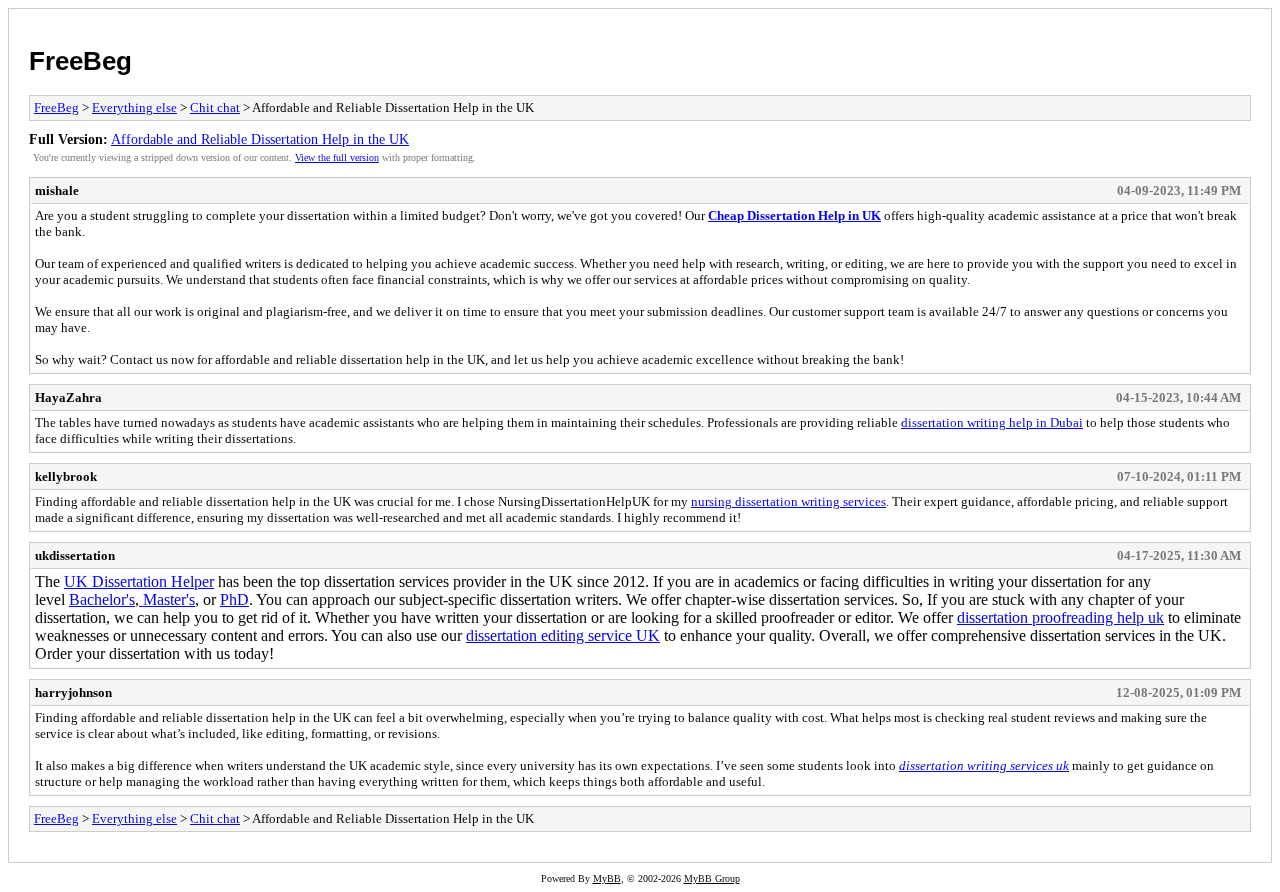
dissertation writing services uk (984, 765)
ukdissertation (75, 555)
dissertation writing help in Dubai (992, 422)
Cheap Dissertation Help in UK (794, 215)
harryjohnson (73, 692)
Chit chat (215, 107)
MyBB (607, 878)
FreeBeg (80, 61)
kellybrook (66, 476)
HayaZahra (68, 397)
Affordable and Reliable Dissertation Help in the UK (260, 139)
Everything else (134, 107)
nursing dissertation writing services (788, 501)
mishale (57, 190)
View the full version (337, 157)
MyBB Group (712, 878)
